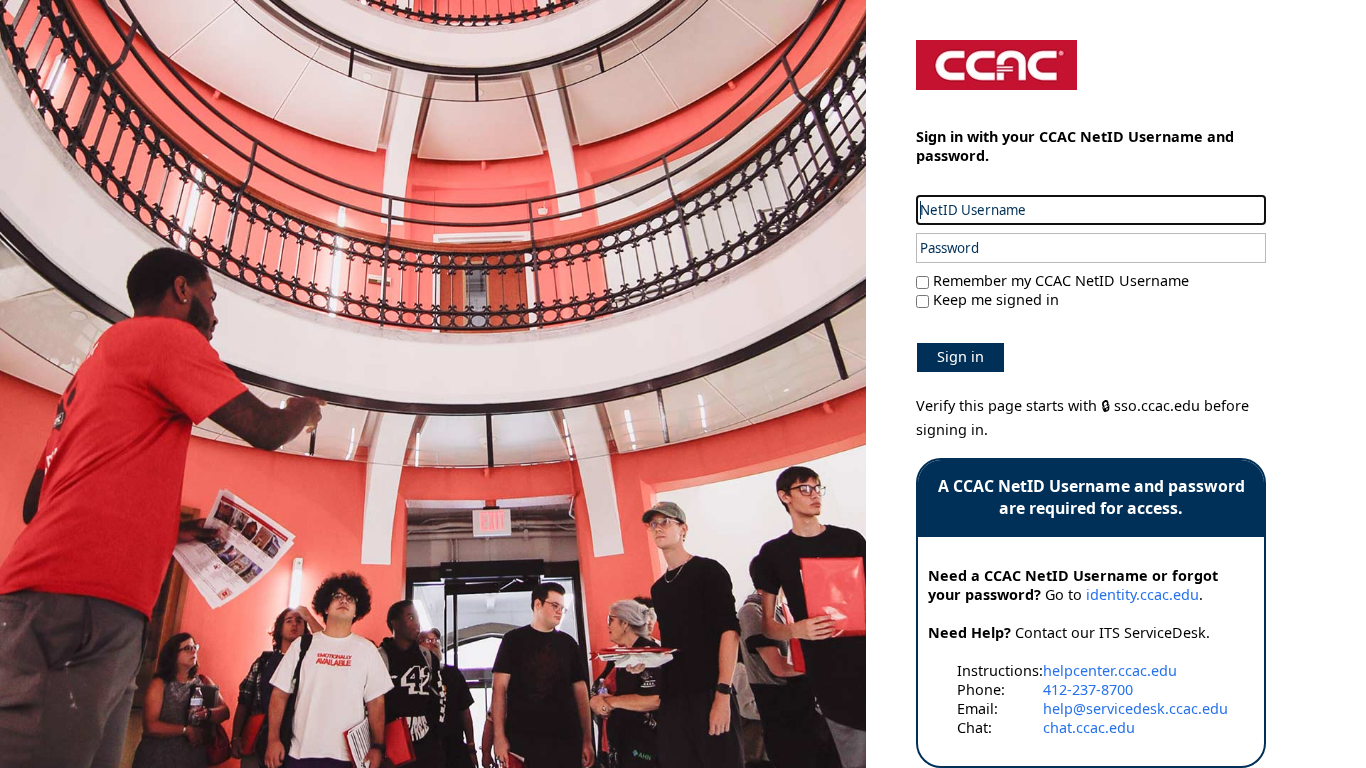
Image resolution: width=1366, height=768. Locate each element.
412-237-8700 (1088, 689)
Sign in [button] (960, 356)
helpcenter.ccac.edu (1110, 670)
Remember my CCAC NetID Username (1059, 280)
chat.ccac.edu (1089, 727)
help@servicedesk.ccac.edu (1135, 708)
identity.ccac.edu (1142, 594)
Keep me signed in (996, 299)
